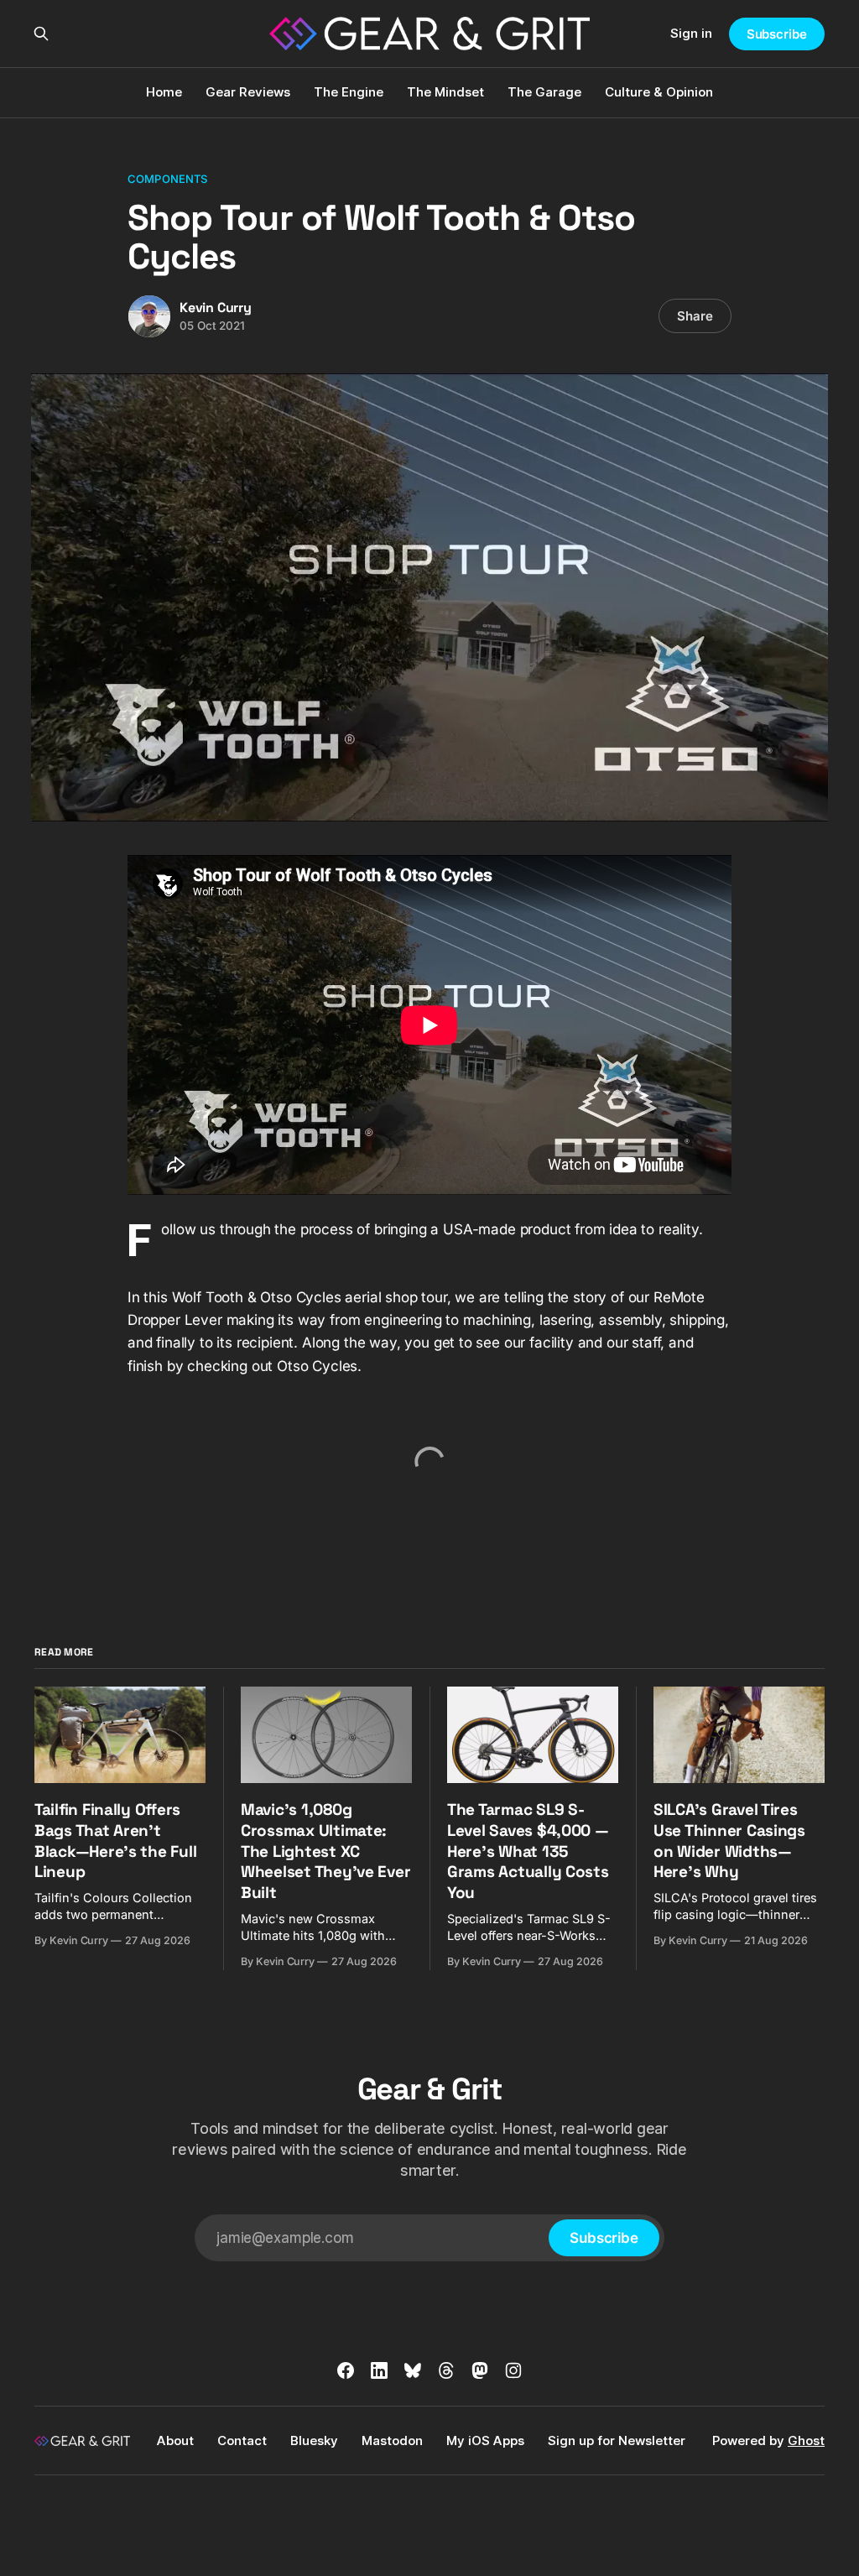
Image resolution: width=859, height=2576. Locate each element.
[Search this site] (41, 34)
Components (167, 179)
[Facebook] (346, 2370)
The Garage (544, 92)
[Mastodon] (480, 2370)
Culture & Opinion (659, 92)
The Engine (349, 92)
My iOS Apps (485, 2440)
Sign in (691, 33)
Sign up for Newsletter (617, 2440)
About (175, 2440)
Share (695, 316)
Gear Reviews (248, 92)
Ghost (806, 2440)
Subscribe (777, 34)
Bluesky (314, 2440)
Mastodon (392, 2440)
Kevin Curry (216, 308)
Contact (242, 2440)
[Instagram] (513, 2370)
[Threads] (446, 2370)
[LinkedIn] (379, 2370)
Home (164, 92)
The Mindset (445, 92)
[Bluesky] (413, 2370)
